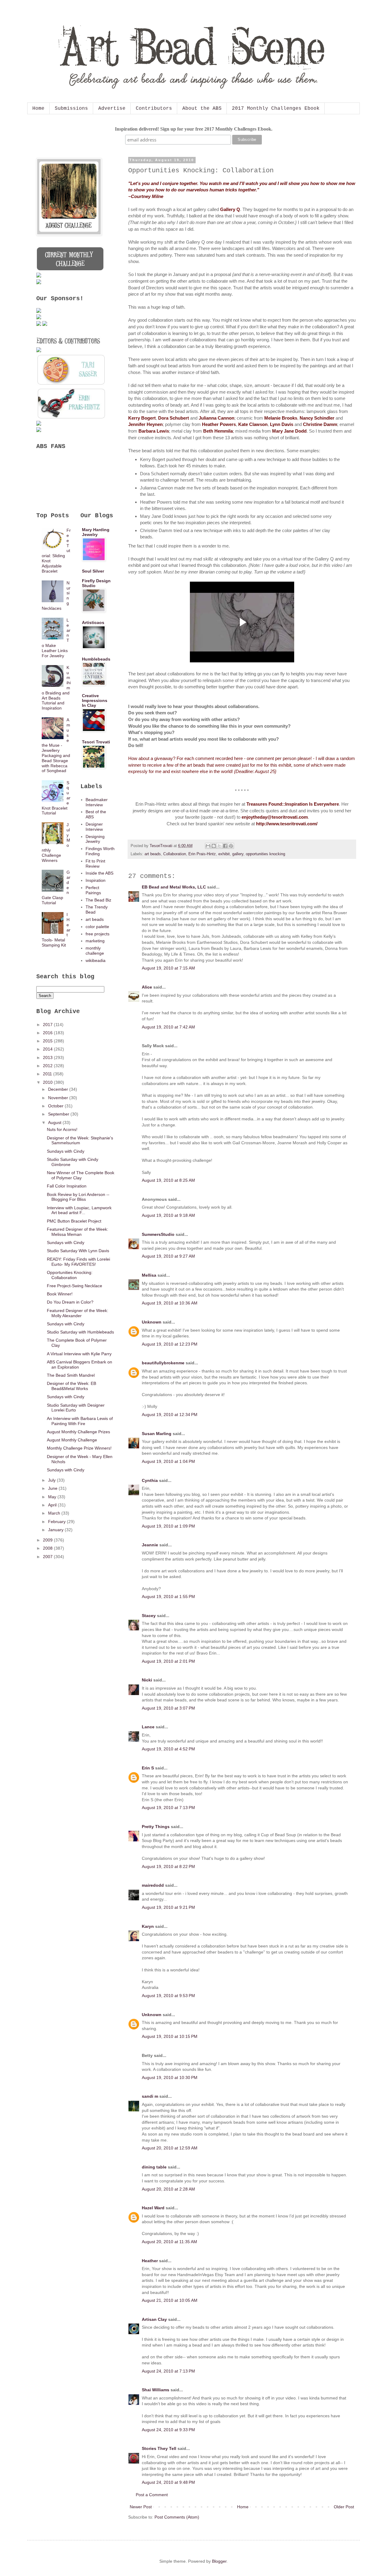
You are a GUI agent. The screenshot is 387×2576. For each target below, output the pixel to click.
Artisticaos (93, 622)
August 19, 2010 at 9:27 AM (168, 1256)
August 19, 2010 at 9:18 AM (168, 1215)
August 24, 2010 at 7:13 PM (168, 2371)
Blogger (219, 2561)
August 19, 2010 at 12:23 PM (170, 1344)
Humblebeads (96, 659)
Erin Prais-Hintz (202, 854)
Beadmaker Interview (97, 802)
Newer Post (141, 2507)
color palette (97, 927)
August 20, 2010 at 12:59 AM (170, 2148)
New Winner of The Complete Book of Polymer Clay (81, 1175)
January (56, 1530)
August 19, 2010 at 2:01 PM (168, 1661)
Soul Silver (93, 571)
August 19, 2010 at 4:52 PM (168, 1749)
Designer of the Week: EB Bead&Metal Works (72, 1386)
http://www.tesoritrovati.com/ (287, 824)
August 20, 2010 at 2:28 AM (168, 2189)
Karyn (148, 1926)
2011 (48, 1074)
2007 (48, 1557)
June (53, 1488)
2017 (48, 1025)
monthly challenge (95, 951)
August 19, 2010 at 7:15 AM (168, 968)
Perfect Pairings (93, 890)
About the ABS (202, 109)
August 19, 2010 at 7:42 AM (168, 1027)
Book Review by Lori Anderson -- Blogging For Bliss (78, 1197)
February (57, 1522)
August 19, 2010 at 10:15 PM (170, 2036)
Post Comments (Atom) (177, 2517)
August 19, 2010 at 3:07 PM (168, 1708)
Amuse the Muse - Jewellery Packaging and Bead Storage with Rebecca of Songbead (56, 745)
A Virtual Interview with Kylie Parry (79, 1354)
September (59, 1114)
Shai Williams (156, 2390)
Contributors (154, 109)
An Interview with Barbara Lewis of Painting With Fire (80, 1421)
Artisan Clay (154, 2319)
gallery (238, 854)
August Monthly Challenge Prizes (78, 1432)
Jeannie (150, 1545)
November (59, 1098)
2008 (48, 1548)
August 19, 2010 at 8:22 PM (168, 1866)
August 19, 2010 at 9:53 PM (168, 1996)
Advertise (112, 109)
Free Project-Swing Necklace (75, 1286)
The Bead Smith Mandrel (71, 1375)
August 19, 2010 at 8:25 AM (168, 1180)
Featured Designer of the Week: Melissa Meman (78, 1232)
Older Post (344, 2507)
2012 (48, 1066)
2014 (48, 1049)
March (55, 1513)
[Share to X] (220, 846)
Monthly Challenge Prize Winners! (79, 1448)
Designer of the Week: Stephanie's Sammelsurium (80, 1140)
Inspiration (96, 880)
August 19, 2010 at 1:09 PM (168, 1526)
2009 (48, 1540)
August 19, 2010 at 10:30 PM (170, 2077)
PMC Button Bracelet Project (74, 1221)
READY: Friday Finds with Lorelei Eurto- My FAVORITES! (78, 1262)
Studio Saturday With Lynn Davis (78, 1251)
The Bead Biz (98, 900)
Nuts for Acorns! (62, 1129)
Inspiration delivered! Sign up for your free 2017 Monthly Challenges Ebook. (194, 129)
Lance (148, 1727)
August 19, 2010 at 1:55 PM (168, 1597)
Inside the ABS (99, 873)
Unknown (152, 1322)
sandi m (150, 2096)
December (59, 1089)
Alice (147, 987)
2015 (48, 1041)
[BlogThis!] (214, 846)
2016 (48, 1033)
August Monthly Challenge (72, 1440)
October (56, 1106)
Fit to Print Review (95, 864)
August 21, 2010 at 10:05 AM (170, 2300)
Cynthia (150, 1480)
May (53, 1497)
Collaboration (175, 854)
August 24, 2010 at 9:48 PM (168, 2482)
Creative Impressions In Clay (95, 700)
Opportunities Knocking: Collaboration (70, 1275)
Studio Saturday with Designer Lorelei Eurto (76, 1408)
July (52, 1480)
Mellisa (149, 1275)
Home (38, 109)
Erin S (148, 1768)
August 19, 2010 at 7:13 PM (168, 1808)
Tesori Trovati (96, 742)
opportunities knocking (265, 854)
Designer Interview (94, 827)
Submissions (71, 109)
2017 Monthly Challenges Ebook (276, 109)
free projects (98, 934)
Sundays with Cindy (66, 1151)
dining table (154, 2167)
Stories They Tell (159, 2448)
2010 (48, 1082)
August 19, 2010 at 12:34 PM (170, 1415)
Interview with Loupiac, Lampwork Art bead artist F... (79, 1210)
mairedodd (153, 1885)
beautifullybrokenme (163, 1363)
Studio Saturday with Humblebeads (80, 1332)
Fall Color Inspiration (67, 1186)
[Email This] (208, 846)
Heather (150, 2261)
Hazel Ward (153, 2208)
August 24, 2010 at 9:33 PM (168, 2430)
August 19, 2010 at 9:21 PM (168, 1907)
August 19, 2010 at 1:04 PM (168, 1461)
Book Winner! (60, 1294)
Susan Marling (157, 1434)
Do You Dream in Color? (70, 1302)
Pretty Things (156, 1827)
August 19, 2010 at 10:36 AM (170, 1303)
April (53, 1505)
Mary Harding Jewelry (96, 532)
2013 (48, 1057)
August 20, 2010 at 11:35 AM (169, 2242)
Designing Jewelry (95, 839)
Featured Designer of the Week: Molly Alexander (78, 1313)
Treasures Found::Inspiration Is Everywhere (293, 804)
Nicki (147, 1680)
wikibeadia (96, 960)
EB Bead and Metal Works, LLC (174, 887)
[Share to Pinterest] (231, 846)
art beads (153, 854)
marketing (95, 941)
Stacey (149, 1616)
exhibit (224, 854)
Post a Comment (152, 2495)
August (55, 1122)
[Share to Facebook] (225, 846)
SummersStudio (158, 1234)
